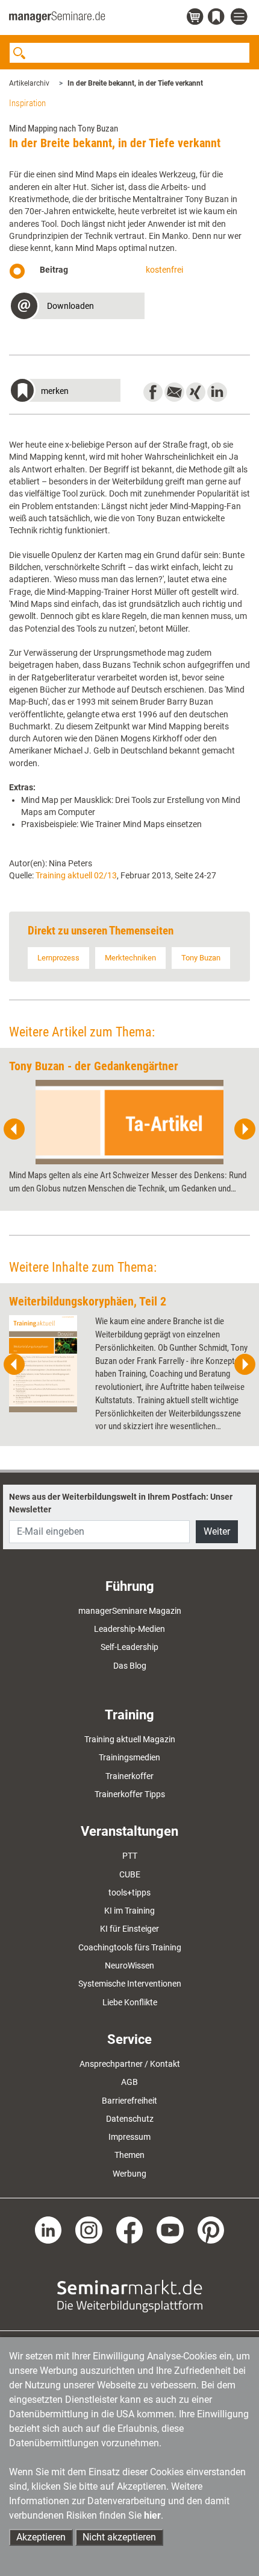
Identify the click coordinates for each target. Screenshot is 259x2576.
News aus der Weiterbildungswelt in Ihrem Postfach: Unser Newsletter (121, 1503)
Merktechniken (130, 958)
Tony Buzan (201, 958)
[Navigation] (240, 17)
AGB (129, 2082)
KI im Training (129, 1911)
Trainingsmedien (129, 1757)
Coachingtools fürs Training (130, 1947)
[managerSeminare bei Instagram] (89, 2229)
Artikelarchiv (29, 83)
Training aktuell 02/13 (76, 875)
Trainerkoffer (129, 1776)
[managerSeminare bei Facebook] (130, 2229)
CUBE (130, 1874)
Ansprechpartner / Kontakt (130, 2064)
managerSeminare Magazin (130, 1611)
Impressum (129, 2137)
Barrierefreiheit (129, 2101)
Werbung (129, 2174)
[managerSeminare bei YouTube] (170, 2229)
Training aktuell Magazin (130, 1739)
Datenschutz (130, 2119)
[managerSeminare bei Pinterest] (211, 2229)
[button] (77, 307)
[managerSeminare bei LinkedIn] (48, 2229)
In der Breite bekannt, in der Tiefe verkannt (135, 83)
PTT (130, 1856)
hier (152, 2515)
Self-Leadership (129, 1647)
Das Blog (130, 1666)
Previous (14, 1129)
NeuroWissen (129, 1965)
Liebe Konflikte (130, 2002)
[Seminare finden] (130, 2295)
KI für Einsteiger (129, 1929)
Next (245, 1129)
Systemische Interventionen (130, 1984)
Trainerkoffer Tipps (130, 1794)
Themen (129, 2155)
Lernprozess (58, 958)
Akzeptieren (41, 2537)
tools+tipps (129, 1892)
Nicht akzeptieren (119, 2537)
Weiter (217, 1531)
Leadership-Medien (129, 1629)
